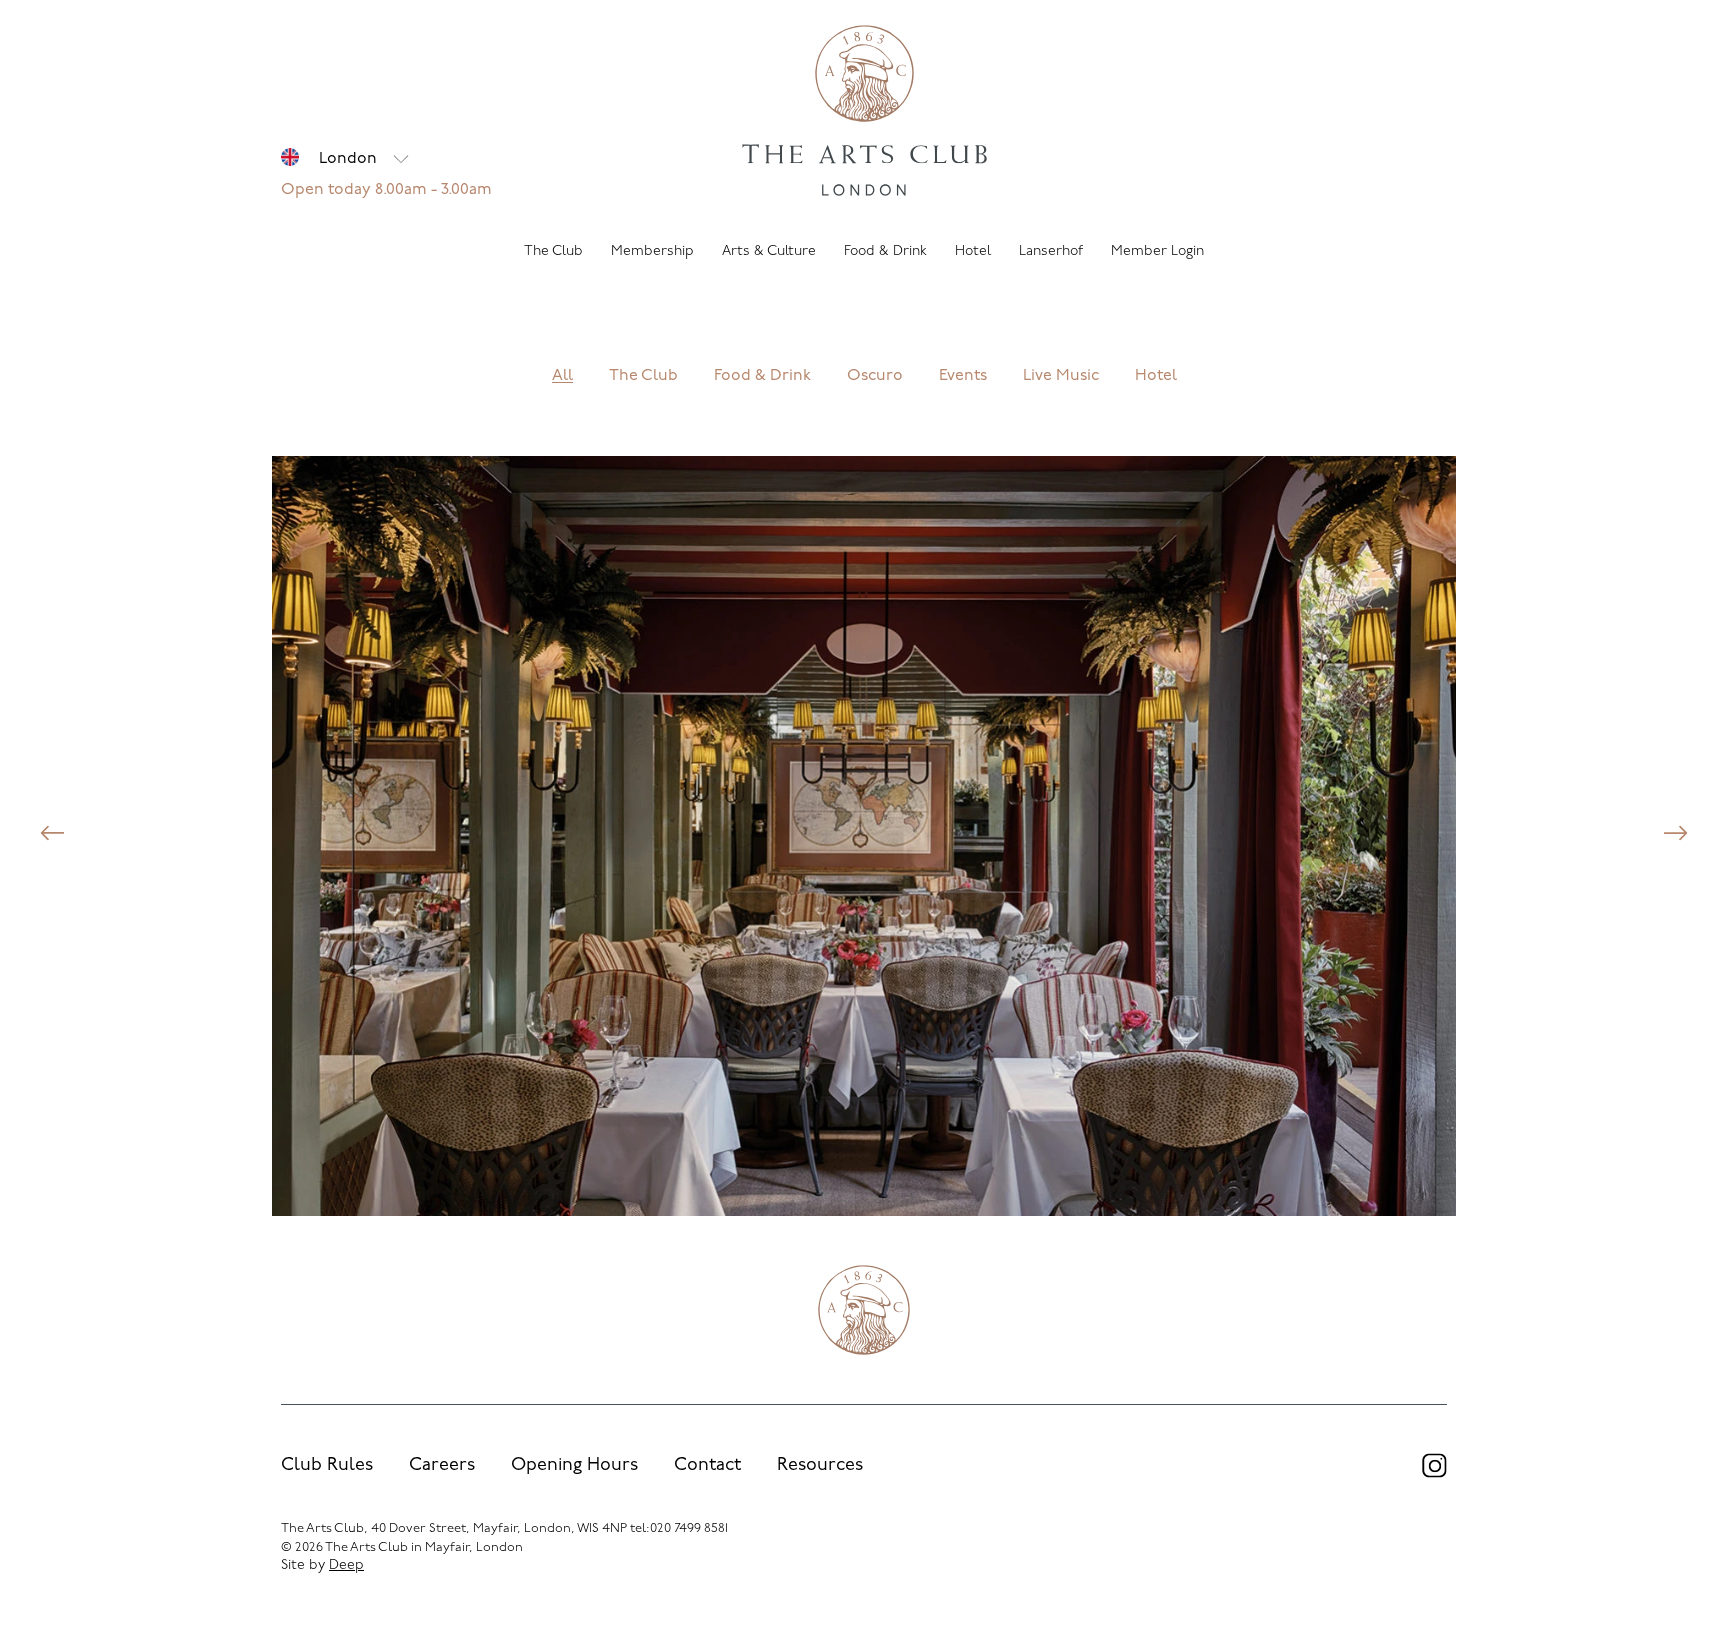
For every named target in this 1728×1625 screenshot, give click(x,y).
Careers (442, 1466)
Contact (707, 1466)
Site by (322, 1565)
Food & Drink (762, 377)
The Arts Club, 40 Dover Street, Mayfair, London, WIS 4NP (454, 1528)
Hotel (1156, 377)
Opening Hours (574, 1466)
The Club (643, 377)
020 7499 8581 (689, 1528)
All (562, 377)
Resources (820, 1466)
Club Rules (327, 1466)
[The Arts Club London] (864, 113)
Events (963, 377)
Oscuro (875, 377)
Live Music (1061, 377)
